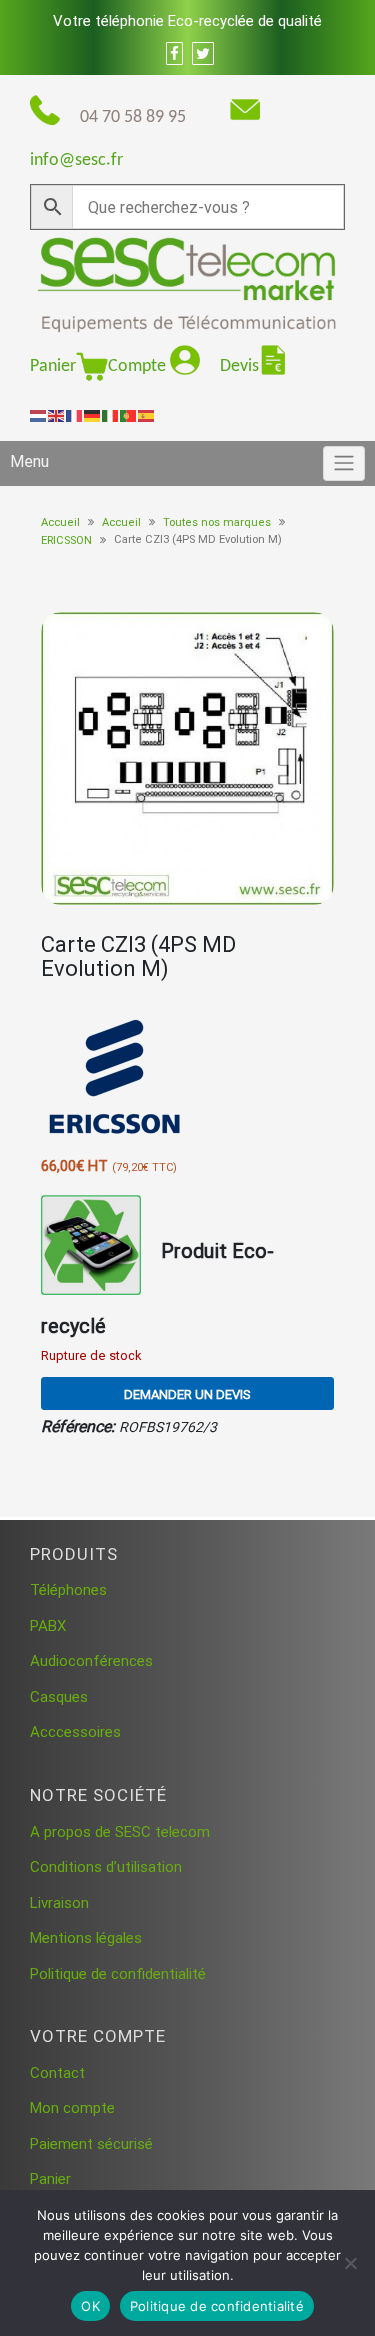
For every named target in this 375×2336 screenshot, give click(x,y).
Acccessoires (75, 1732)
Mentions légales (86, 1938)
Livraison (59, 1903)
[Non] (350, 2263)
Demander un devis (187, 1394)
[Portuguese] (129, 415)
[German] (93, 415)
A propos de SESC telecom (120, 1832)
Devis (239, 366)
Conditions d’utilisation (106, 1867)
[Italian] (111, 415)
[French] (75, 415)
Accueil (60, 522)
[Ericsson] (116, 1078)
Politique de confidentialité (118, 1974)
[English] (57, 415)
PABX (48, 1626)
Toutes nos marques (217, 522)
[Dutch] (39, 415)
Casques (59, 1697)
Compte (139, 366)
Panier (53, 366)
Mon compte (72, 2108)
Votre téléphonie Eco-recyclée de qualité (187, 21)
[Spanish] (147, 415)
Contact (57, 2073)
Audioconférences (91, 1661)
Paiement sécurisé (91, 2144)
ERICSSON (66, 540)
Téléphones (68, 1590)
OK (90, 2306)
